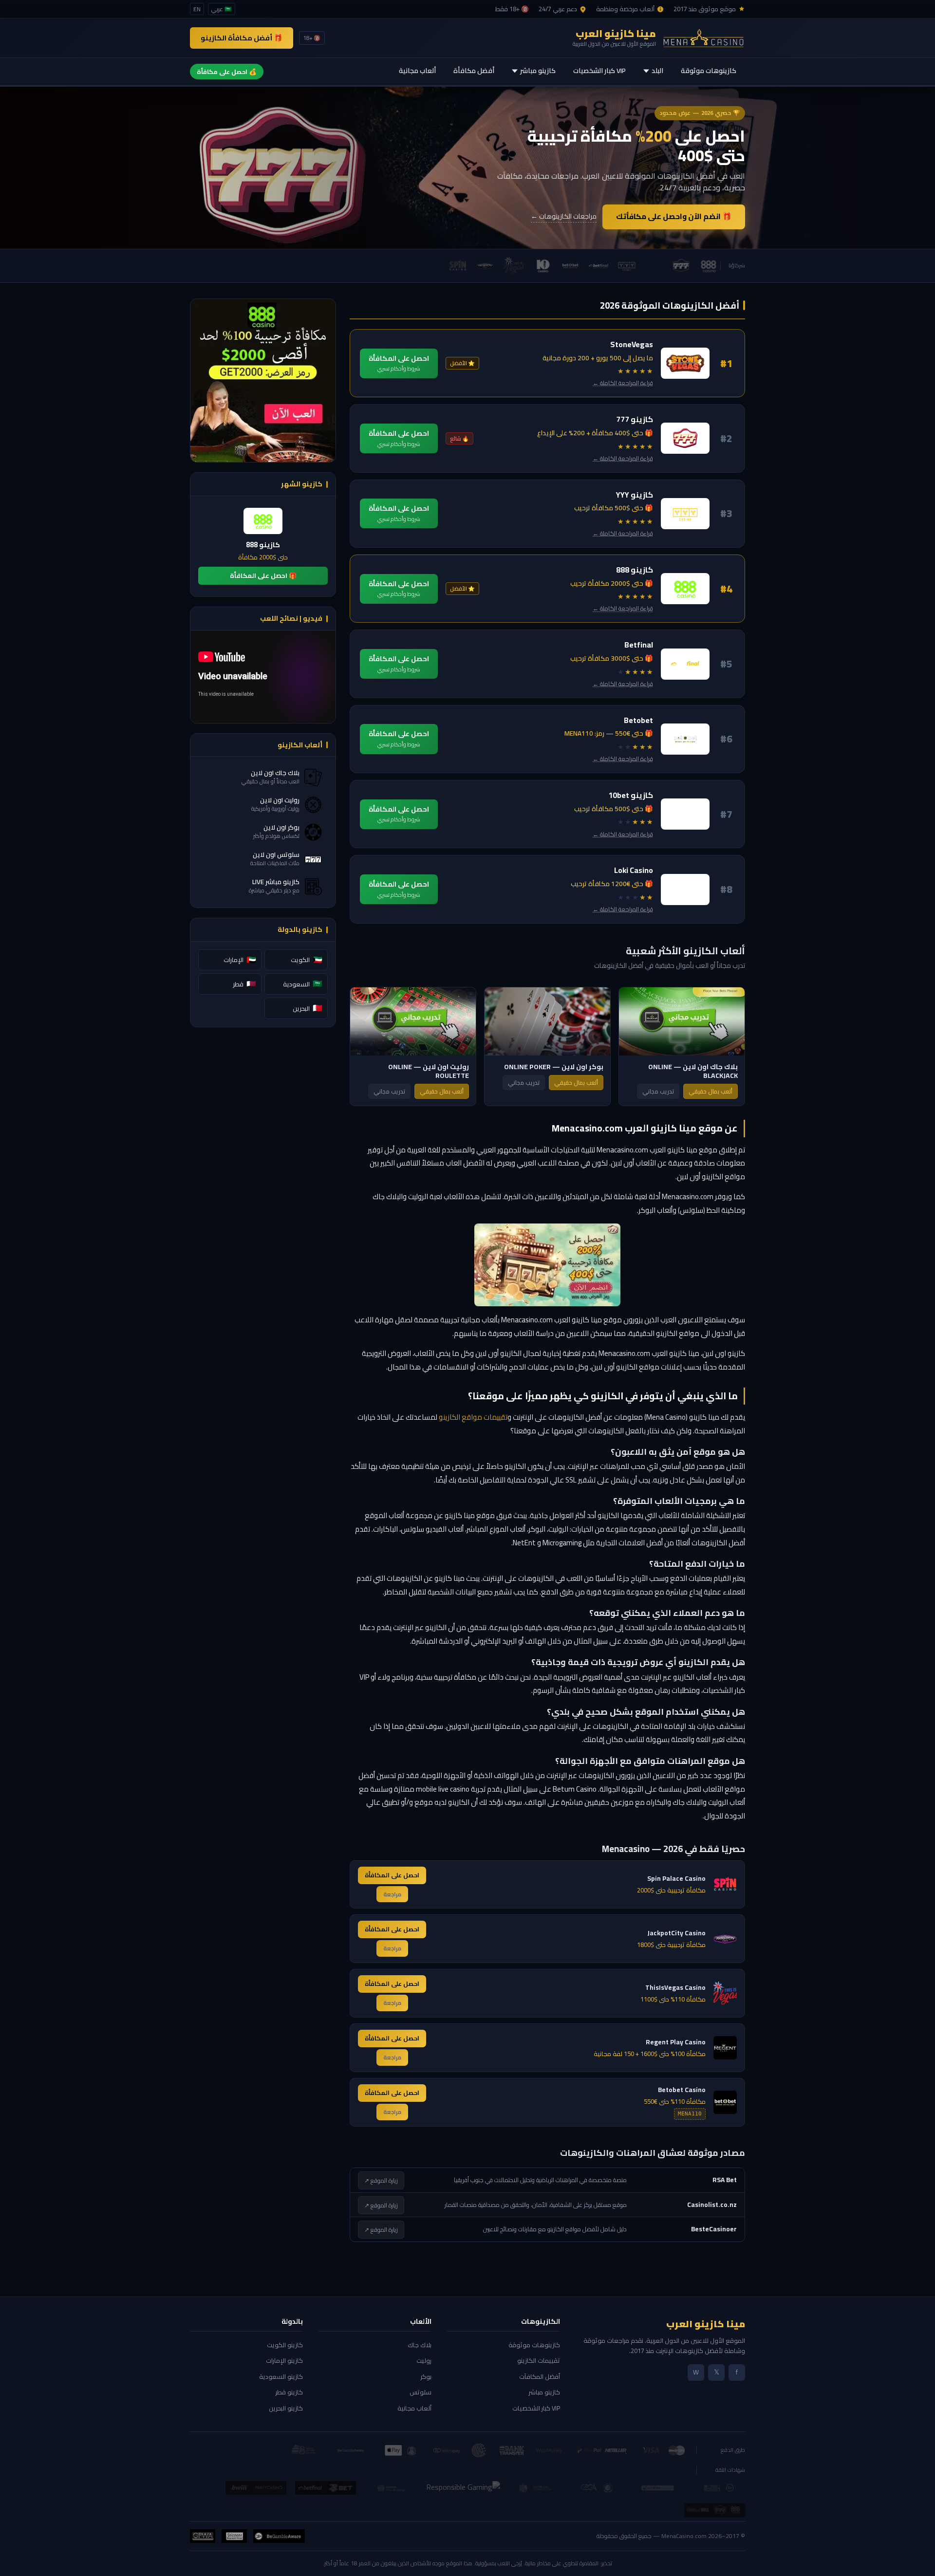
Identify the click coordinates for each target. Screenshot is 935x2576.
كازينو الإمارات (284, 2360)
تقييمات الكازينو (539, 2360)
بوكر (426, 2376)
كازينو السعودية (281, 2376)
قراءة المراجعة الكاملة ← (623, 383)
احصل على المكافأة (399, 363)
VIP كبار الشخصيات (599, 71)
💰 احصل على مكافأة (227, 72)
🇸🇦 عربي (222, 9)
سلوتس (421, 2392)
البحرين (308, 1008)
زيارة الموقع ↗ (381, 2180)
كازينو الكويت (285, 2345)
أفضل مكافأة (474, 71)
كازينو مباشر (538, 71)
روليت (424, 2360)
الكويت (307, 960)
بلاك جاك (420, 2345)
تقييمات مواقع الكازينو (473, 1417)
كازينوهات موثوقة (709, 71)
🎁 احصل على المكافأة (263, 575)
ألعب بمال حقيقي (711, 1091)
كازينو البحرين (286, 2408)
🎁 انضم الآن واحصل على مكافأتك (674, 216)
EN (197, 9)
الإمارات (240, 960)
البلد (657, 71)
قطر (245, 983)
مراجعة (392, 1894)
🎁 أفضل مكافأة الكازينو (242, 38)
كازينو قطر (289, 2392)
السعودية (303, 983)
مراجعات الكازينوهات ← (564, 217)
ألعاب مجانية (417, 71)
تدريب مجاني (658, 1091)
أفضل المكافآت (540, 2376)
